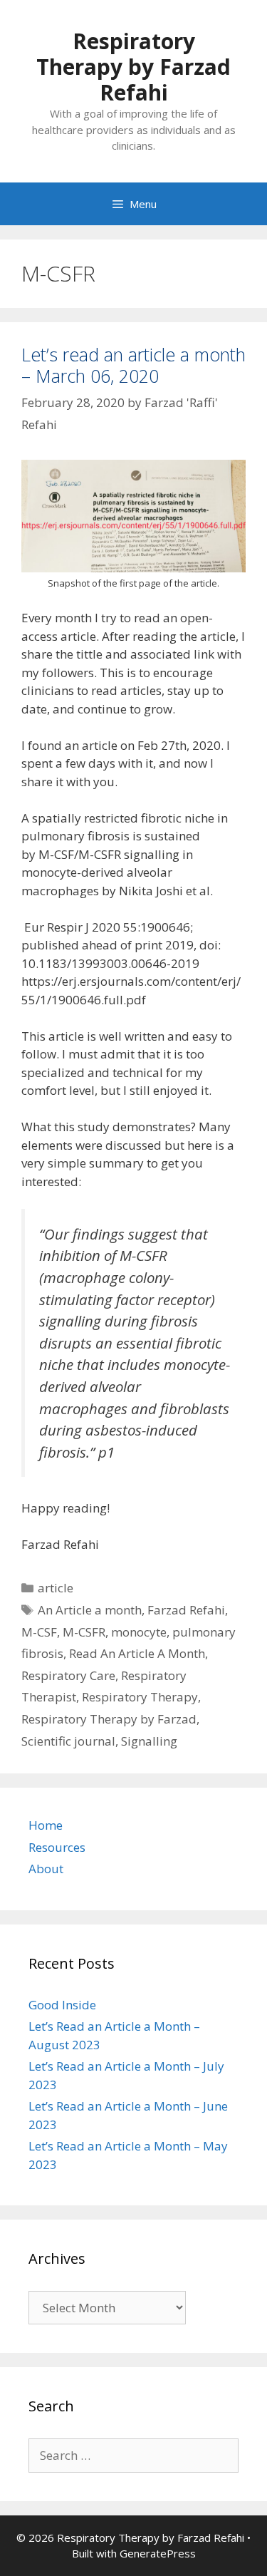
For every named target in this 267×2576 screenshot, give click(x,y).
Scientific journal (68, 1741)
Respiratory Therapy (140, 1697)
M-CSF (39, 1632)
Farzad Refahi (186, 1610)
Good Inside (62, 2005)
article (56, 1588)
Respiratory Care (68, 1675)
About (46, 1869)
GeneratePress (158, 2553)
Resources (57, 1847)
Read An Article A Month (137, 1653)
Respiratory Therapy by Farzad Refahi (133, 67)
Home (46, 1825)
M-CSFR (84, 1632)
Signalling (149, 1741)
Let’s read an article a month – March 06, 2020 (133, 365)
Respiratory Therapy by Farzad (109, 1719)
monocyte (139, 1632)
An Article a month (90, 1610)
